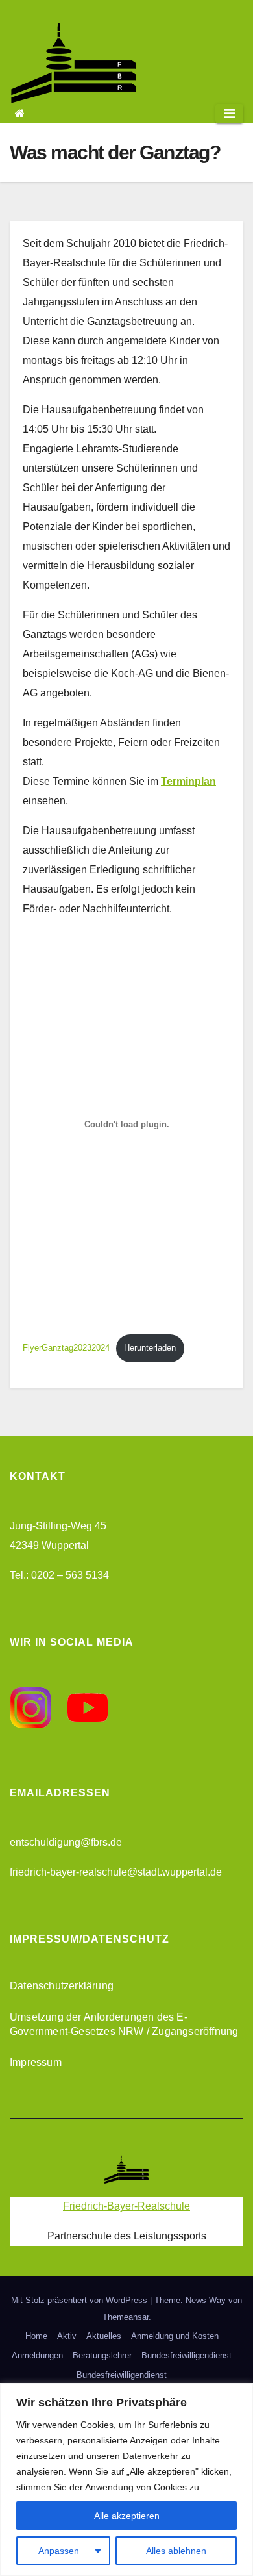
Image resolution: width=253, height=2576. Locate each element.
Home (36, 2336)
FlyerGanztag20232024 (66, 1348)
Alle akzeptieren (127, 2516)
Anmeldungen (37, 2355)
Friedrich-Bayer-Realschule (126, 2206)
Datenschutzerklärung (62, 1986)
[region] (126, 2480)
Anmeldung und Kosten (175, 2336)
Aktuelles (104, 2336)
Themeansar (126, 2317)
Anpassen (59, 2551)
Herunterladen (150, 1348)
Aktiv (67, 2336)
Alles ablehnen (176, 2551)
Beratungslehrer (102, 2355)
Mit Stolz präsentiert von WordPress (80, 2300)
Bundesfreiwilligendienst (187, 2355)
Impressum (36, 2062)
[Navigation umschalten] (229, 114)
